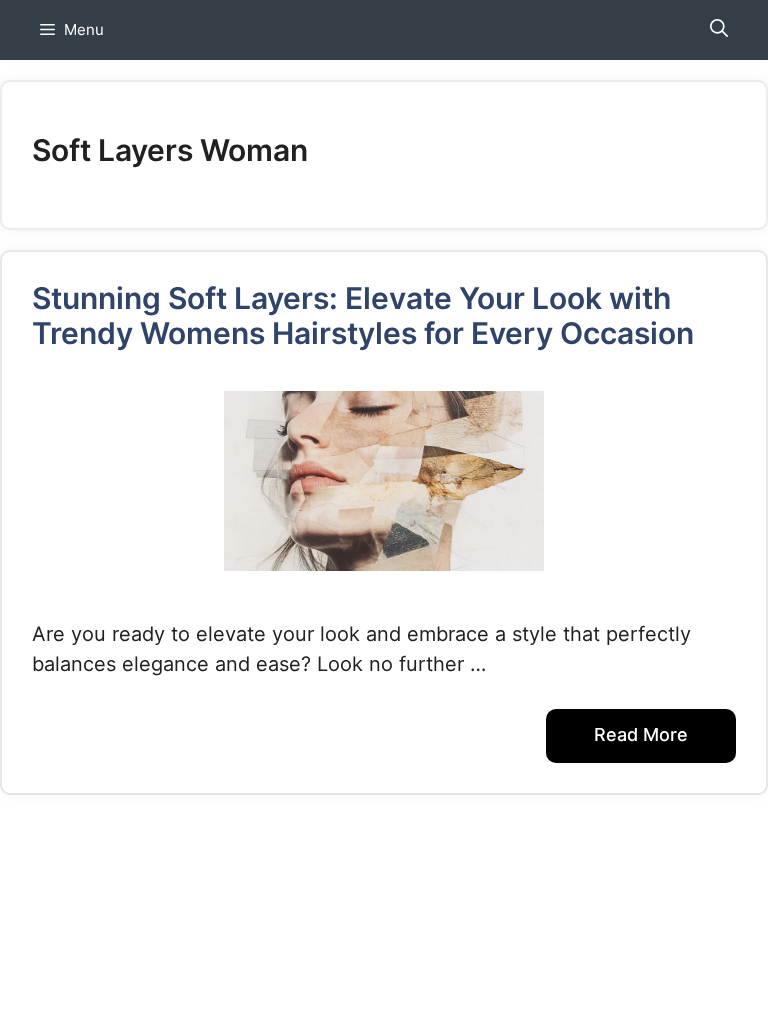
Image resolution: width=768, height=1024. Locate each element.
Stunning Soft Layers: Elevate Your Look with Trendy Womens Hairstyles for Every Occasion (363, 315)
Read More (641, 734)
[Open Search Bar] (719, 30)
